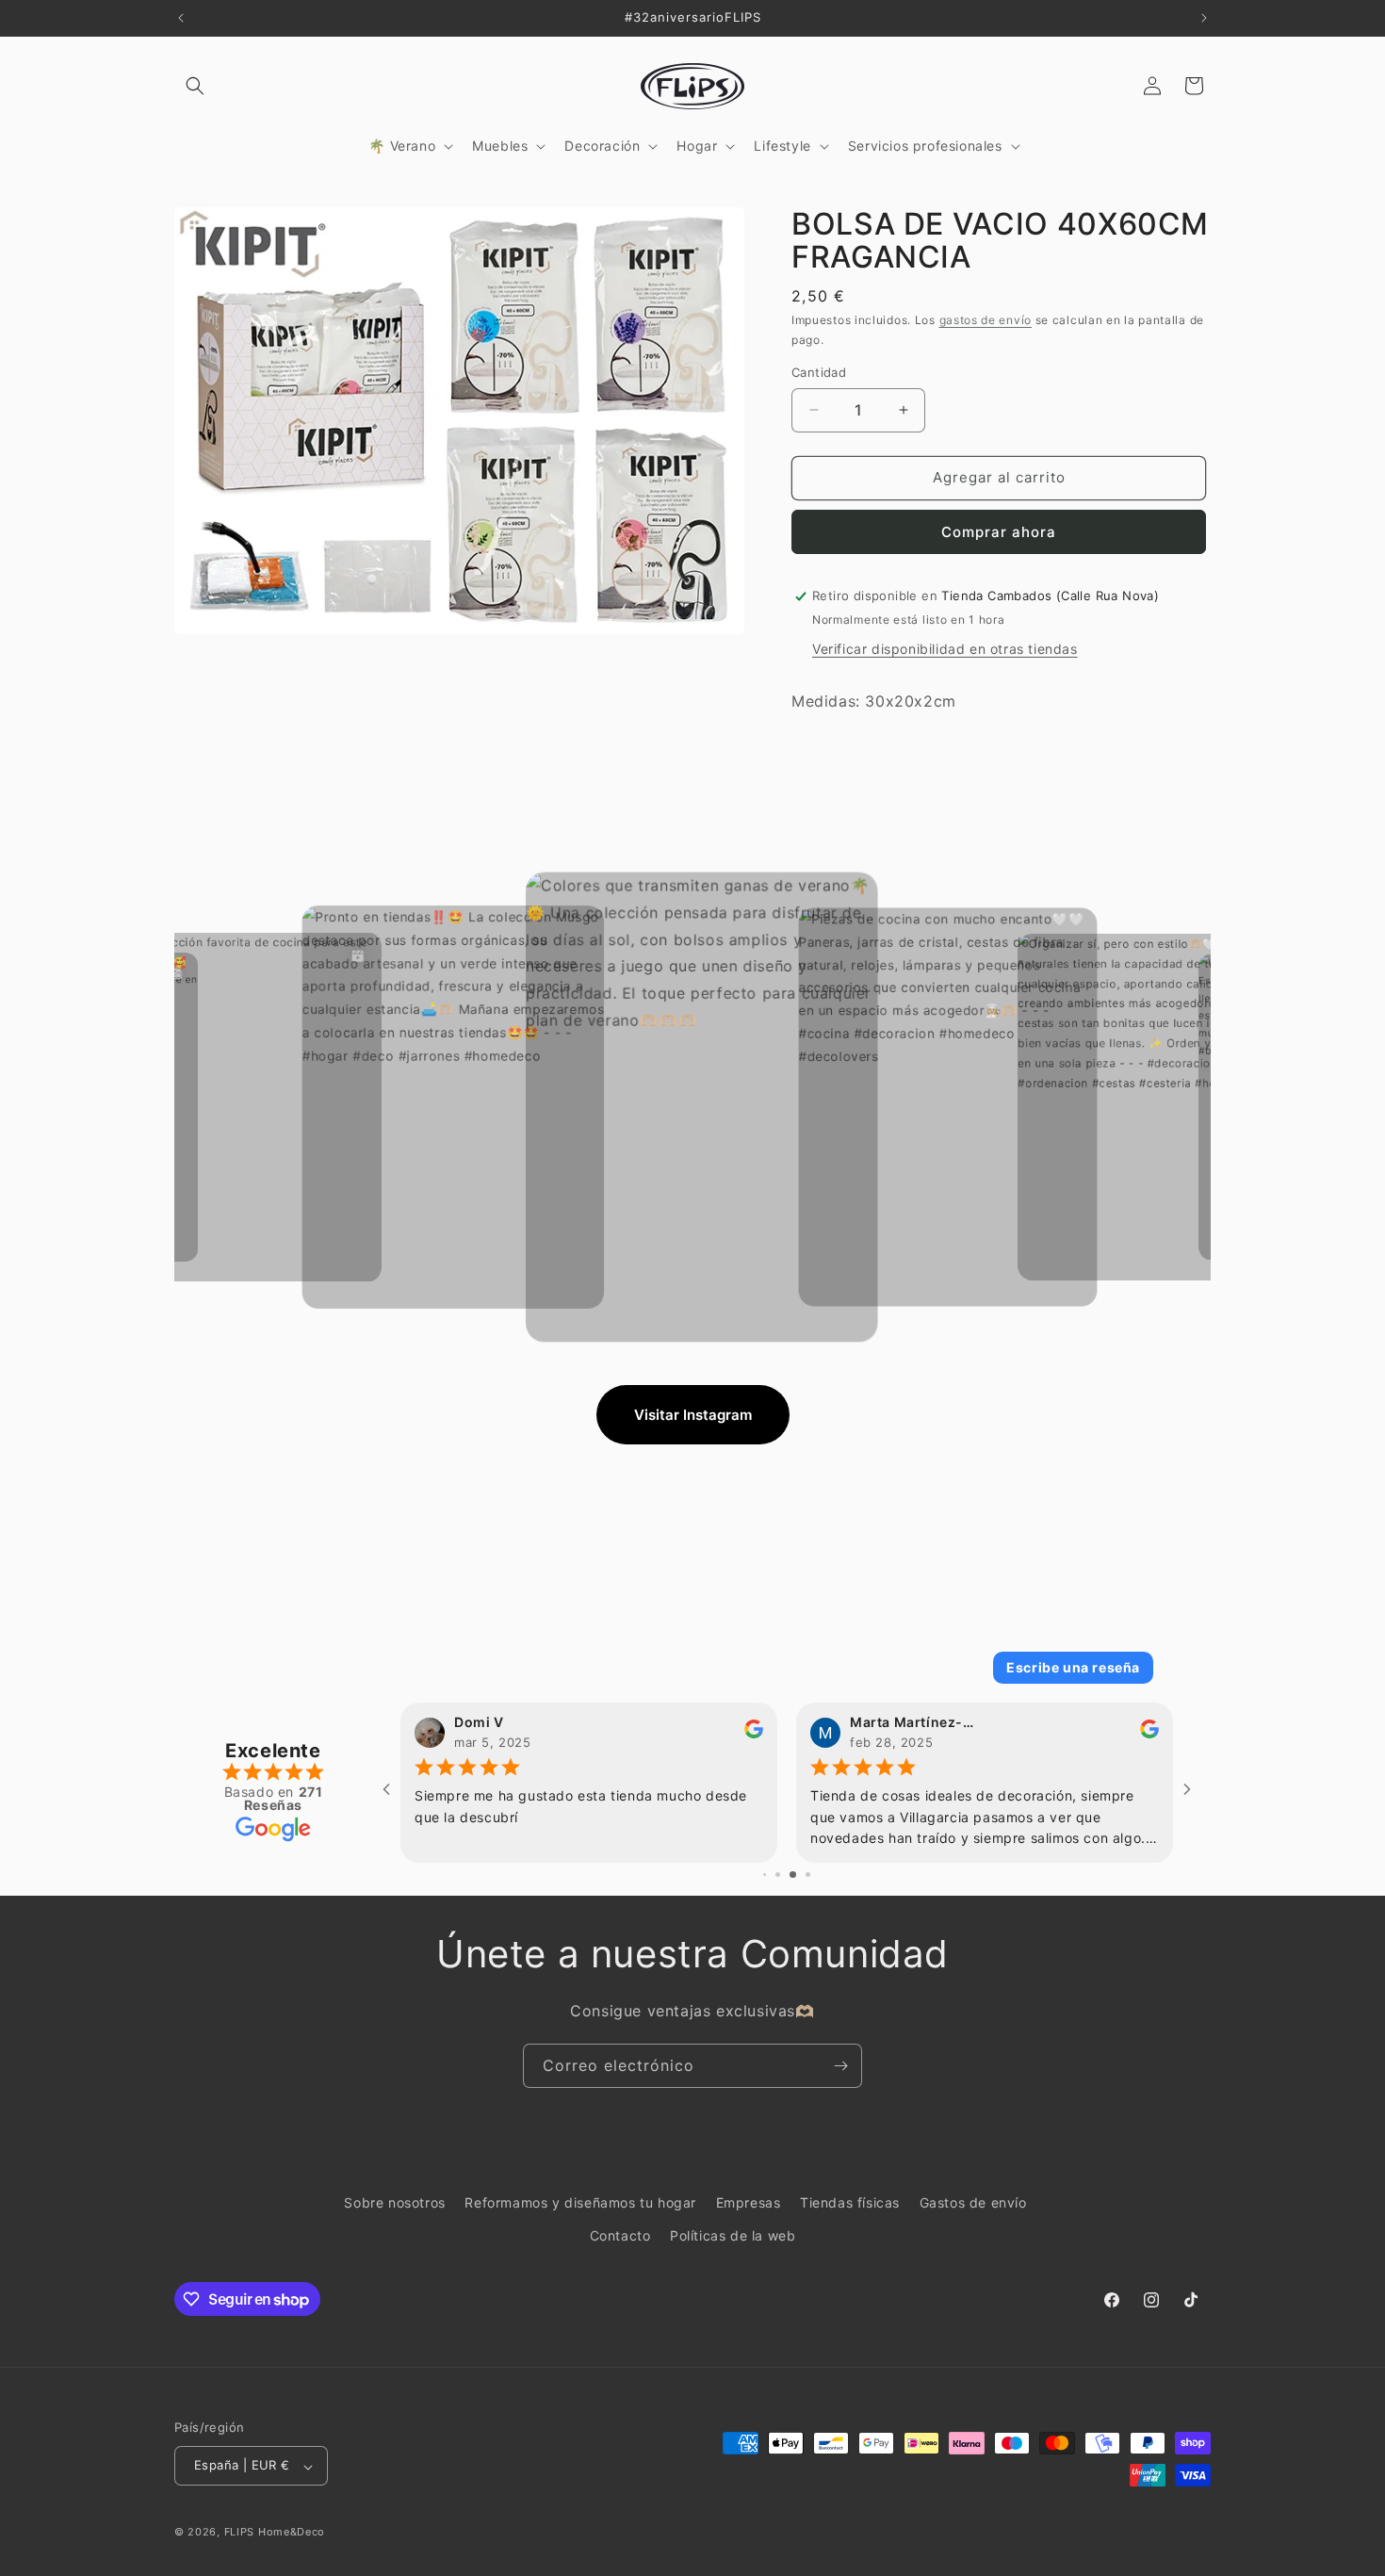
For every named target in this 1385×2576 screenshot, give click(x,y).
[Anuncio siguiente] (1204, 18)
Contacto (620, 2235)
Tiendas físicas (850, 2202)
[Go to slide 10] (800, 1875)
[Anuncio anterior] (181, 18)
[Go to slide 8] (772, 1875)
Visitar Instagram (693, 1415)
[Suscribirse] (840, 2066)
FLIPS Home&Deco (275, 2533)
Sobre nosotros (394, 2202)
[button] (195, 86)
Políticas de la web (733, 2235)
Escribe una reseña (1073, 1667)
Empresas (749, 2202)
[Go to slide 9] (785, 1875)
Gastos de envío (973, 2202)
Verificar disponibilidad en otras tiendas (945, 649)
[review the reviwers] (1149, 1734)
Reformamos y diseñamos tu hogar (580, 2202)
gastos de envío (986, 320)
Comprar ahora (999, 532)
